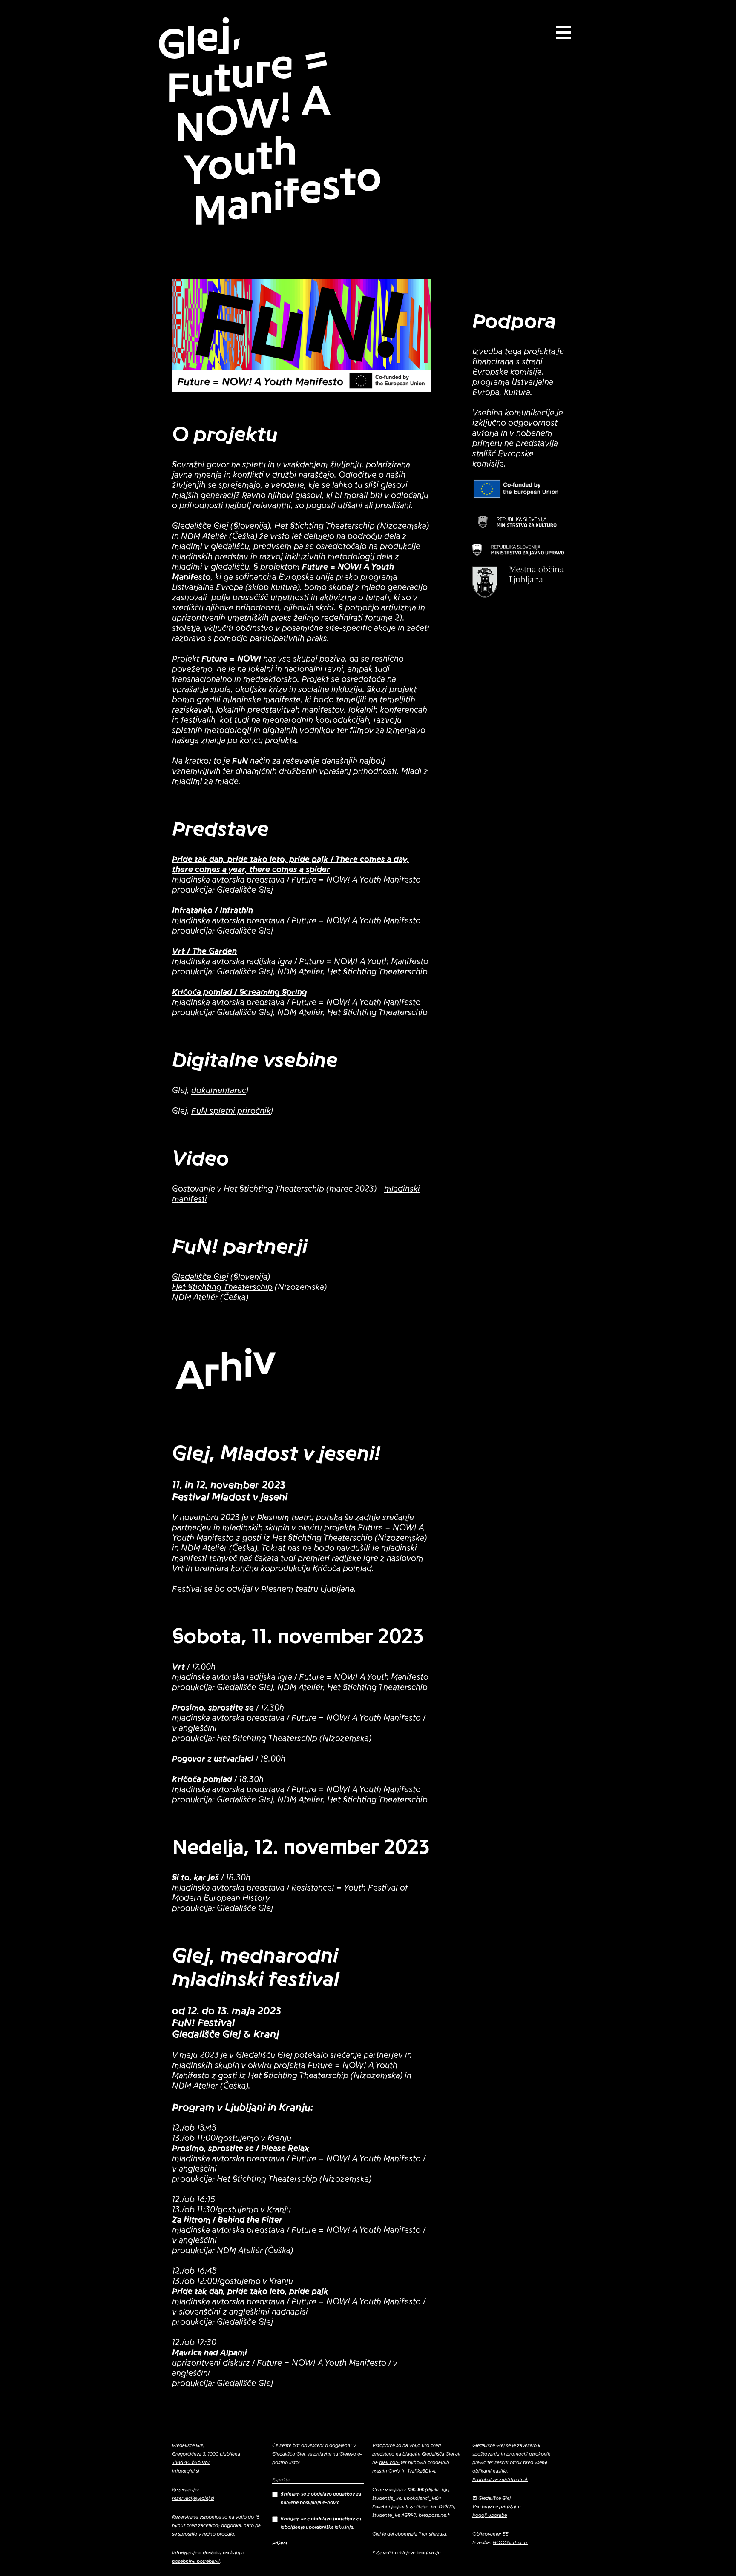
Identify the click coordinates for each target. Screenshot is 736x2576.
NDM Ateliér (195, 1298)
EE (506, 2534)
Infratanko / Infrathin (213, 911)
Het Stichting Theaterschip (222, 1287)
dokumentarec (219, 1091)
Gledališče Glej (200, 1277)
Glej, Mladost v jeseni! (276, 1453)
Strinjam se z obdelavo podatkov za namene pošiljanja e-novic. (321, 2498)
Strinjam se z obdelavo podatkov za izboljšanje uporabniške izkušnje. (321, 2523)
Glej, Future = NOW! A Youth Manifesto (269, 122)
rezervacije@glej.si (193, 2498)
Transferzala (432, 2534)
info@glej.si (186, 2471)
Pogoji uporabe (490, 2515)
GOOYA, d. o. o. (510, 2542)
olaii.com (389, 2462)
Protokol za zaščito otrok (500, 2479)
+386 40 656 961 (191, 2462)
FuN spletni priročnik (231, 1111)
